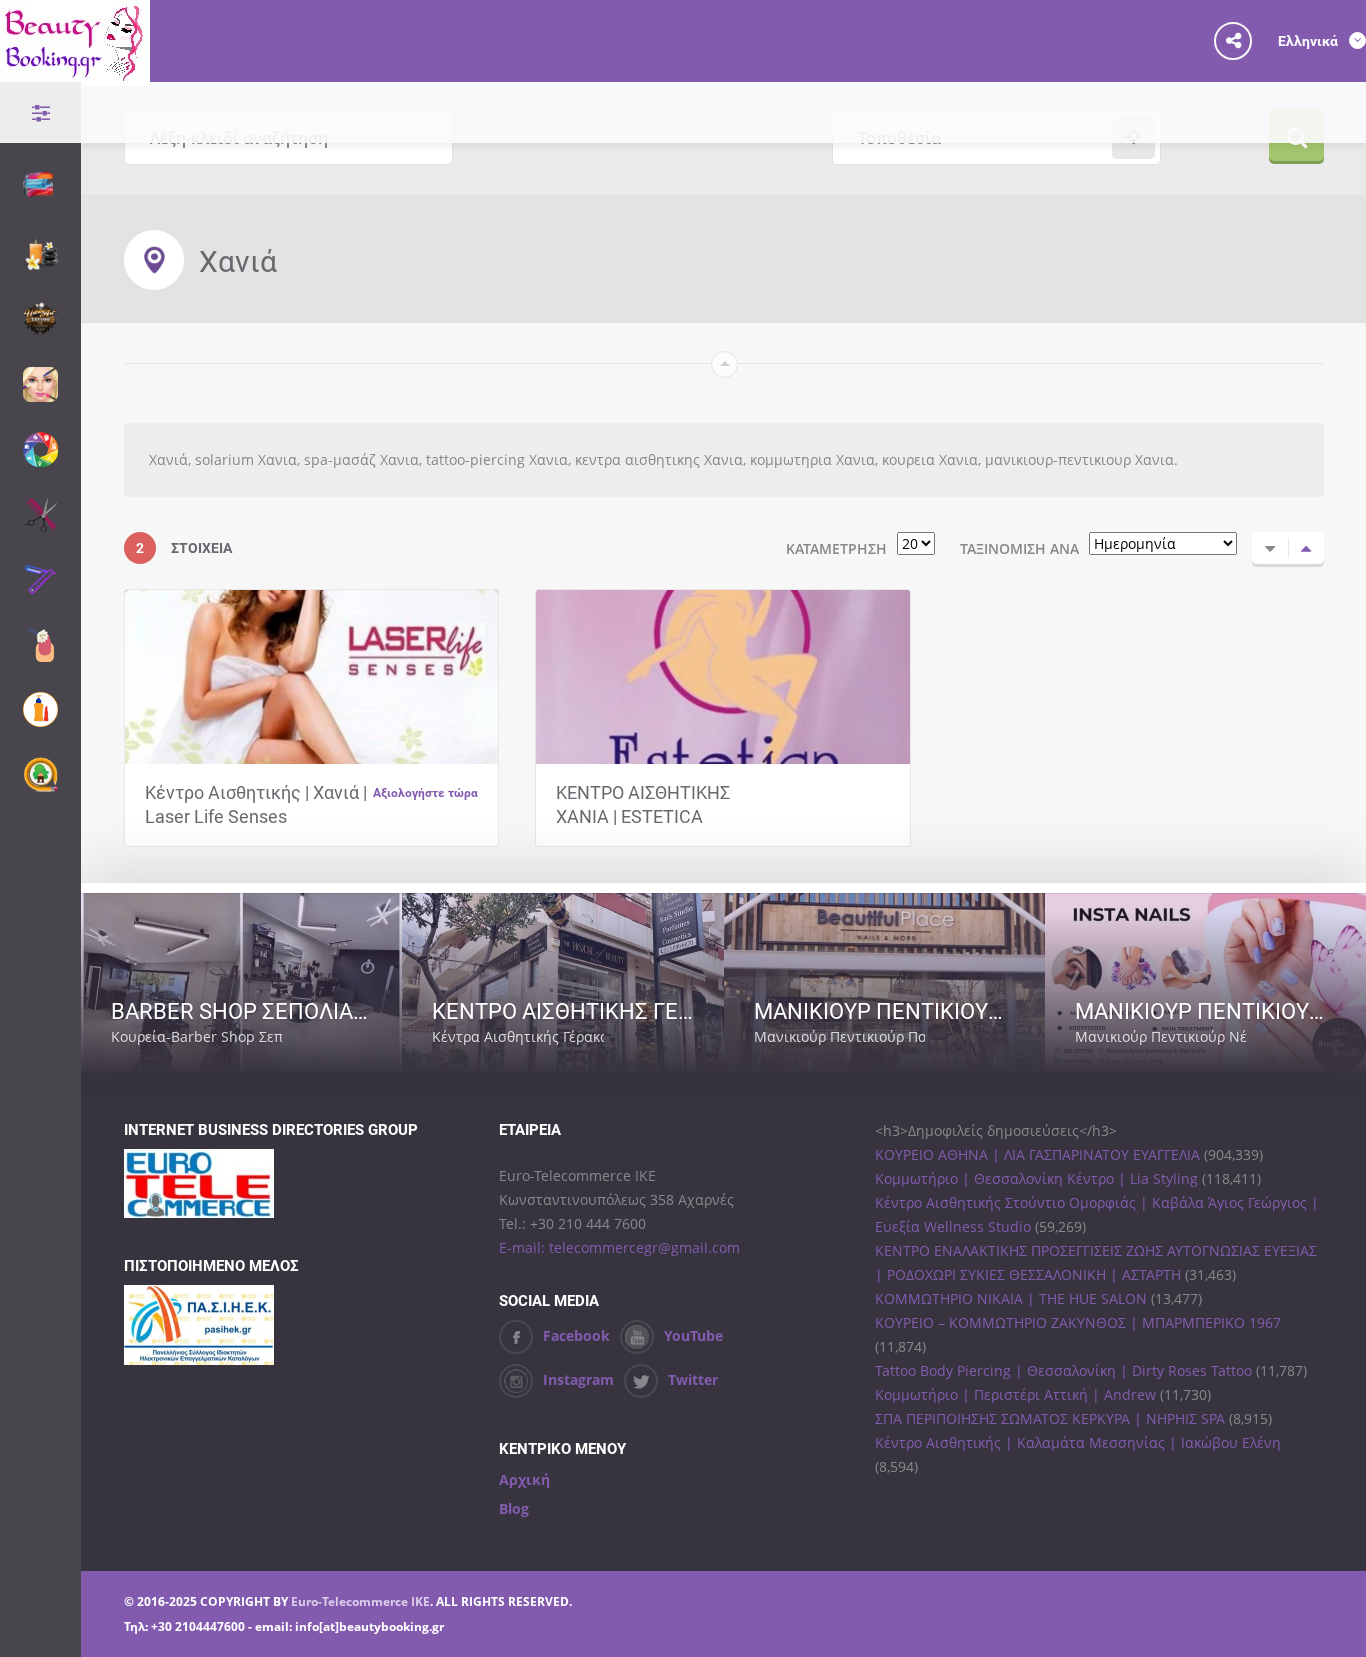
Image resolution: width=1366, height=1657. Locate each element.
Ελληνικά (1309, 40)
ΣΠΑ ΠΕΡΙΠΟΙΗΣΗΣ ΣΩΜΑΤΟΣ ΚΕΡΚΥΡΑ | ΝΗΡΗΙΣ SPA (1050, 1418)
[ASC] (1270, 548)
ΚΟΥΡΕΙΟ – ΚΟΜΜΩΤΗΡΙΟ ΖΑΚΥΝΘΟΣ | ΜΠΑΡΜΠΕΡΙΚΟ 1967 (1078, 1322)
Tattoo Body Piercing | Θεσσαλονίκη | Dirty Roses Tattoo (1063, 1370)
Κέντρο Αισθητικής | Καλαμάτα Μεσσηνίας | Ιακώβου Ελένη (1078, 1442)
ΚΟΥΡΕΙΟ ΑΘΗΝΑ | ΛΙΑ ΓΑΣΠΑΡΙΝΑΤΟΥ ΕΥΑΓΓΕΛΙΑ (1037, 1154)
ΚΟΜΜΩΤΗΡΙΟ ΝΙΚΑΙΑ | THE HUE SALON (1011, 1298)
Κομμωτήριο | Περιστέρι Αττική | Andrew (1015, 1394)
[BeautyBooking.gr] (75, 73)
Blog (514, 1508)
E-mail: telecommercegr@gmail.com (619, 1247)
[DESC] (1306, 548)
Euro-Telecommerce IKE (360, 1601)
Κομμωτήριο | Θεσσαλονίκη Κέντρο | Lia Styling (1036, 1178)
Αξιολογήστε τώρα (425, 792)
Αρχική (524, 1479)
